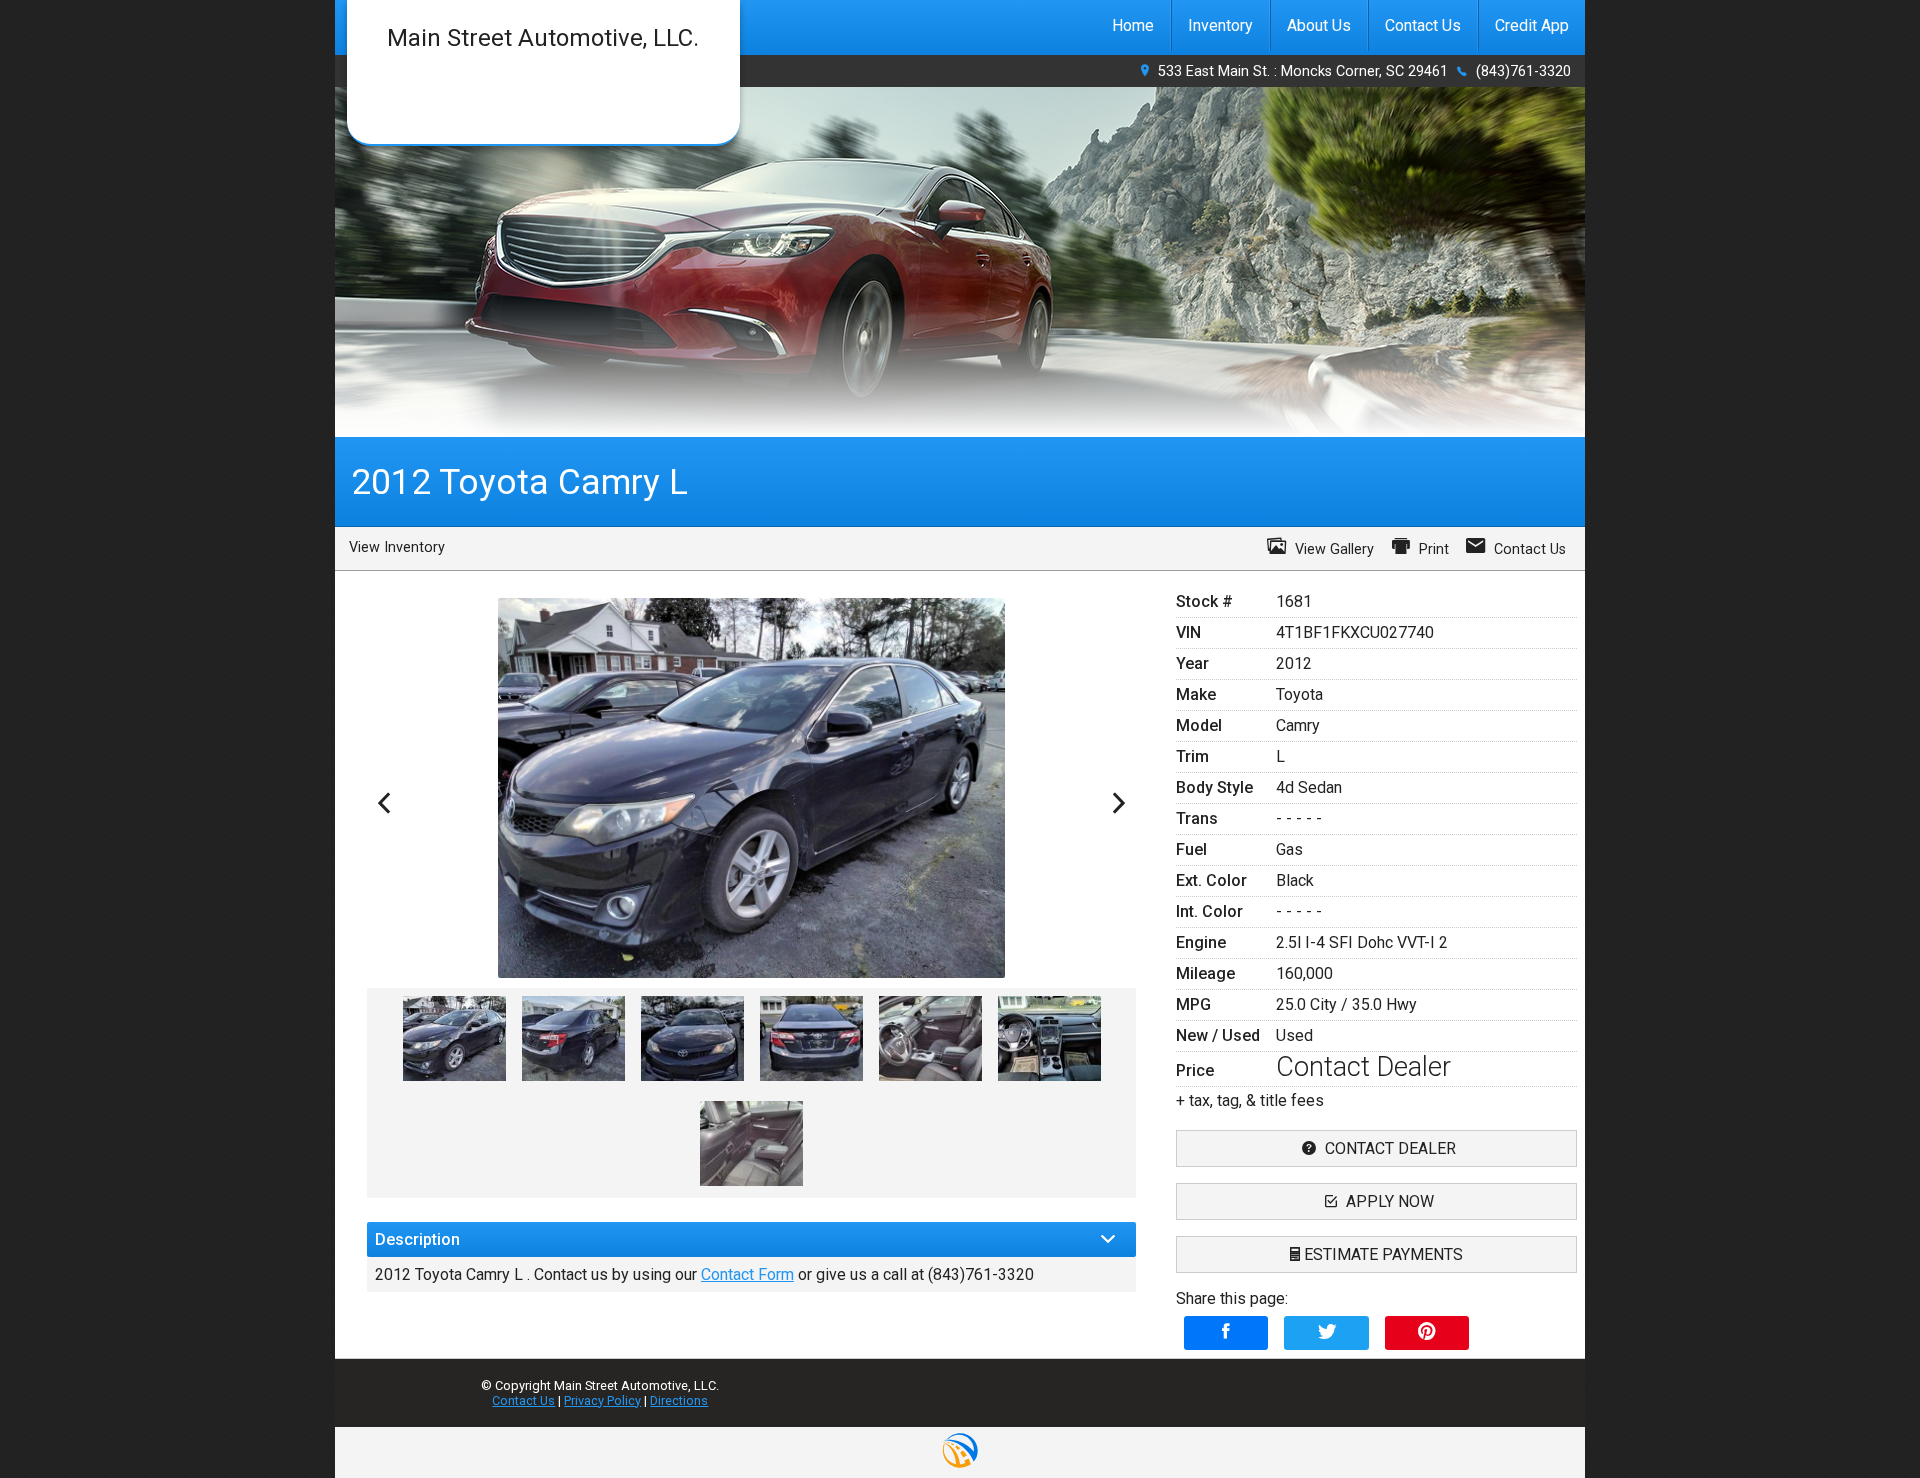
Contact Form (747, 1274)
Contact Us (523, 1400)
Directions (679, 1400)
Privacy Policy (602, 1400)
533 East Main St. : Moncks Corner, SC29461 (1303, 71)
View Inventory (397, 547)
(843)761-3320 (1523, 71)
